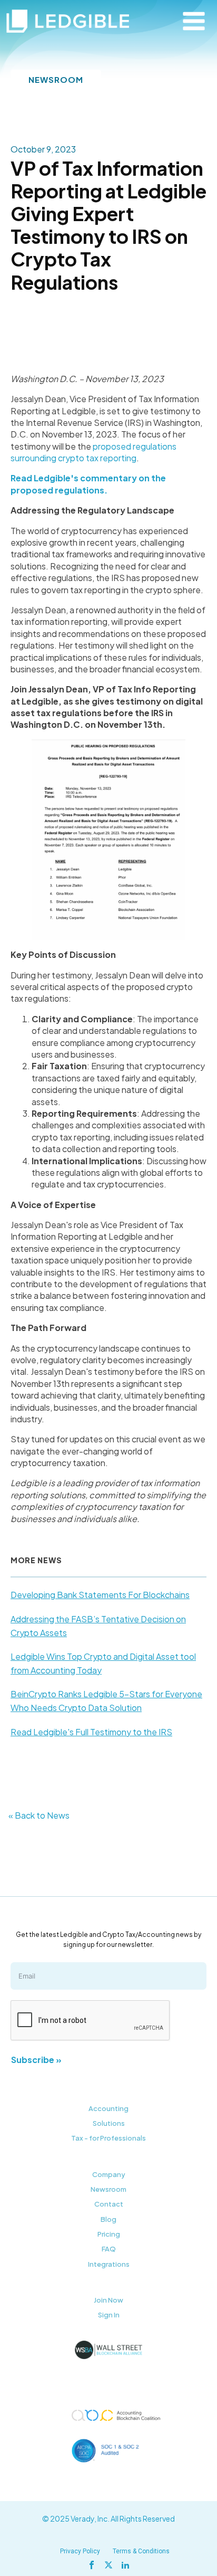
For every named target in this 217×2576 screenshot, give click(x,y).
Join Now (108, 2300)
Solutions (109, 2123)
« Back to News (39, 1815)
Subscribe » (36, 2060)
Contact (109, 2204)
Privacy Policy (80, 2551)
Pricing (109, 2234)
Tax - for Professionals (108, 2138)
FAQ (109, 2249)
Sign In (109, 2315)
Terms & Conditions (141, 2551)
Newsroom (108, 2189)
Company (109, 2174)
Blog (108, 2219)
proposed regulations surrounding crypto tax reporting (93, 452)
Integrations (109, 2264)
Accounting (108, 2108)
